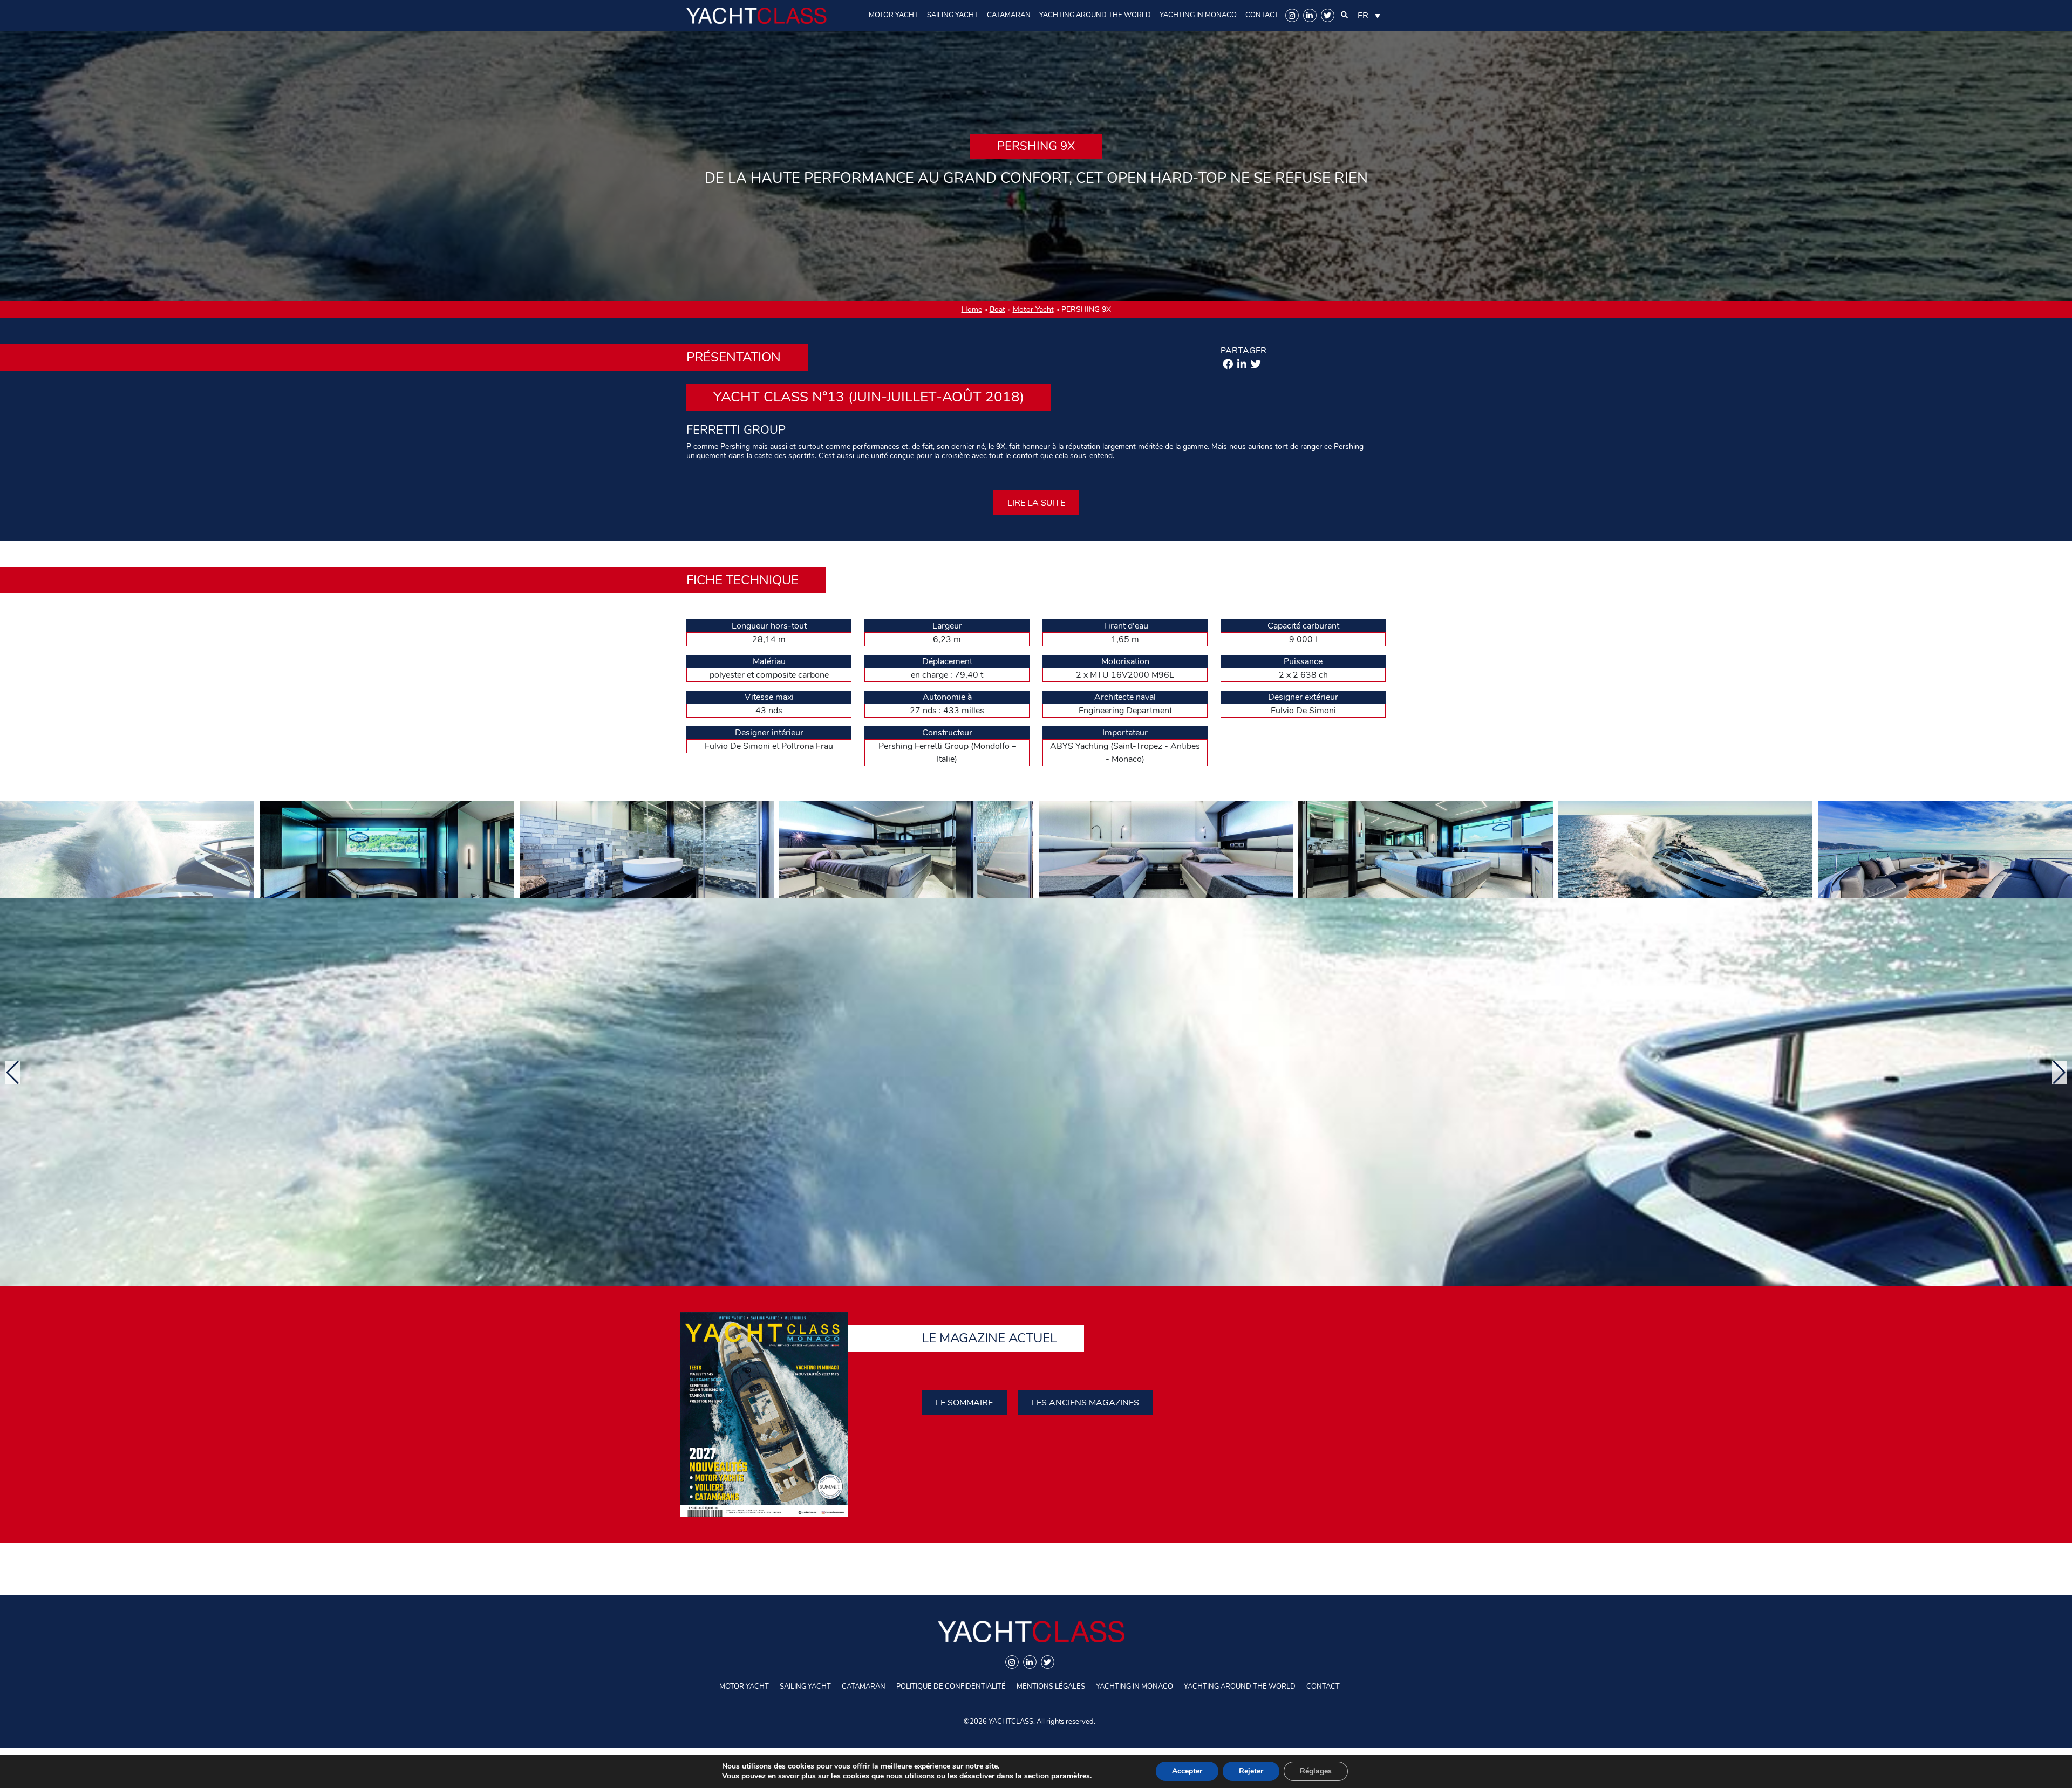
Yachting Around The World (1095, 15)
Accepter (1187, 1771)
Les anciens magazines (1085, 1403)
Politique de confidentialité (951, 1687)
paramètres (1071, 1776)
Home (972, 309)
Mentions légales (1051, 1687)
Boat (997, 309)
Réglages (1316, 1771)
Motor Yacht (894, 15)
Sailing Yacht (953, 15)
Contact (1262, 15)
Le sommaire (964, 1403)
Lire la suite (1036, 503)
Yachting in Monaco (1198, 15)
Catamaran (1009, 15)
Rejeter (1251, 1771)
